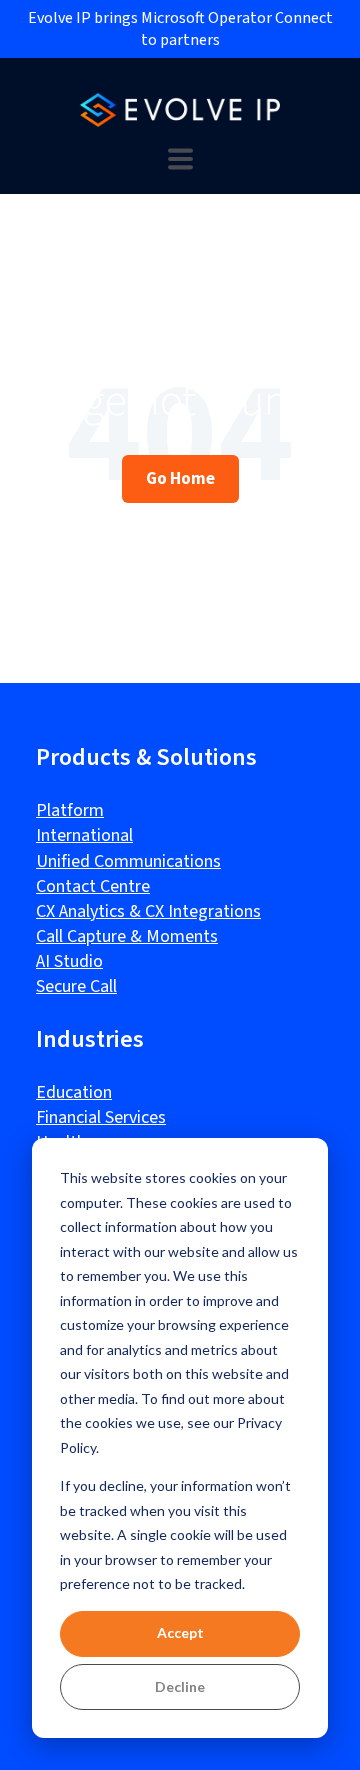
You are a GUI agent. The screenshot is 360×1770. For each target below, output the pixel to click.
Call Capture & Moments (127, 936)
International (84, 835)
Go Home (180, 478)
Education (74, 1092)
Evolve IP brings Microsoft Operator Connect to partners (180, 29)
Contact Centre (93, 886)
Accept (180, 1632)
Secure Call (76, 986)
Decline (180, 1686)
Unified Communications (128, 861)
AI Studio (69, 961)
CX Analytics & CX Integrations (148, 911)
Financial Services (101, 1117)
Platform (70, 810)
